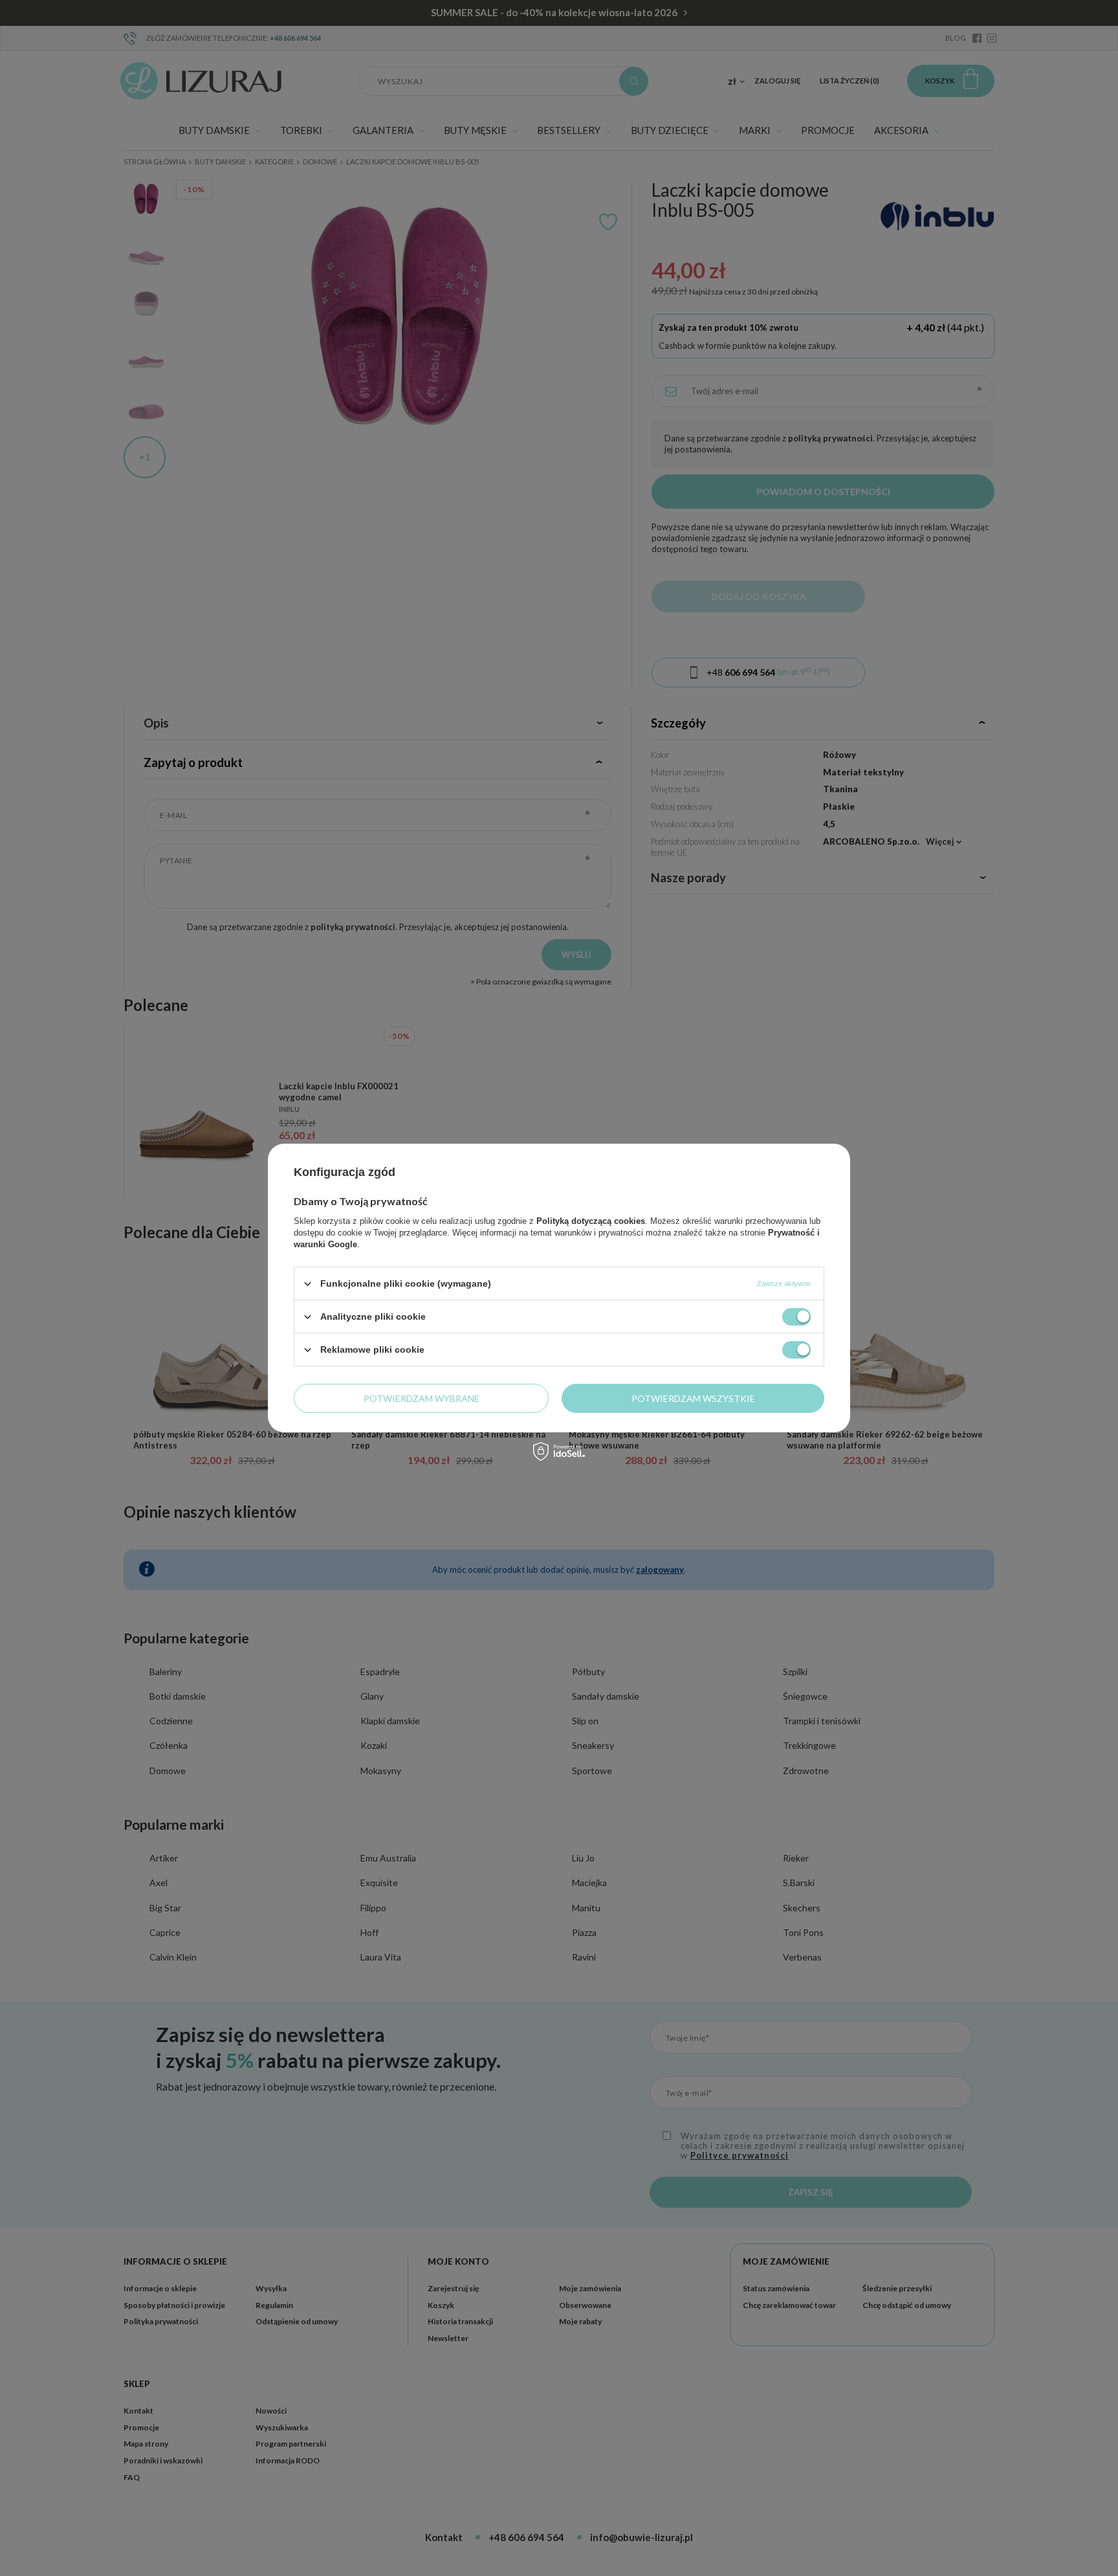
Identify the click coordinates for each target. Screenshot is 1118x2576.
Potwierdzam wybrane (422, 1398)
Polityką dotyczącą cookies (591, 1221)
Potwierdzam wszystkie (693, 1398)
